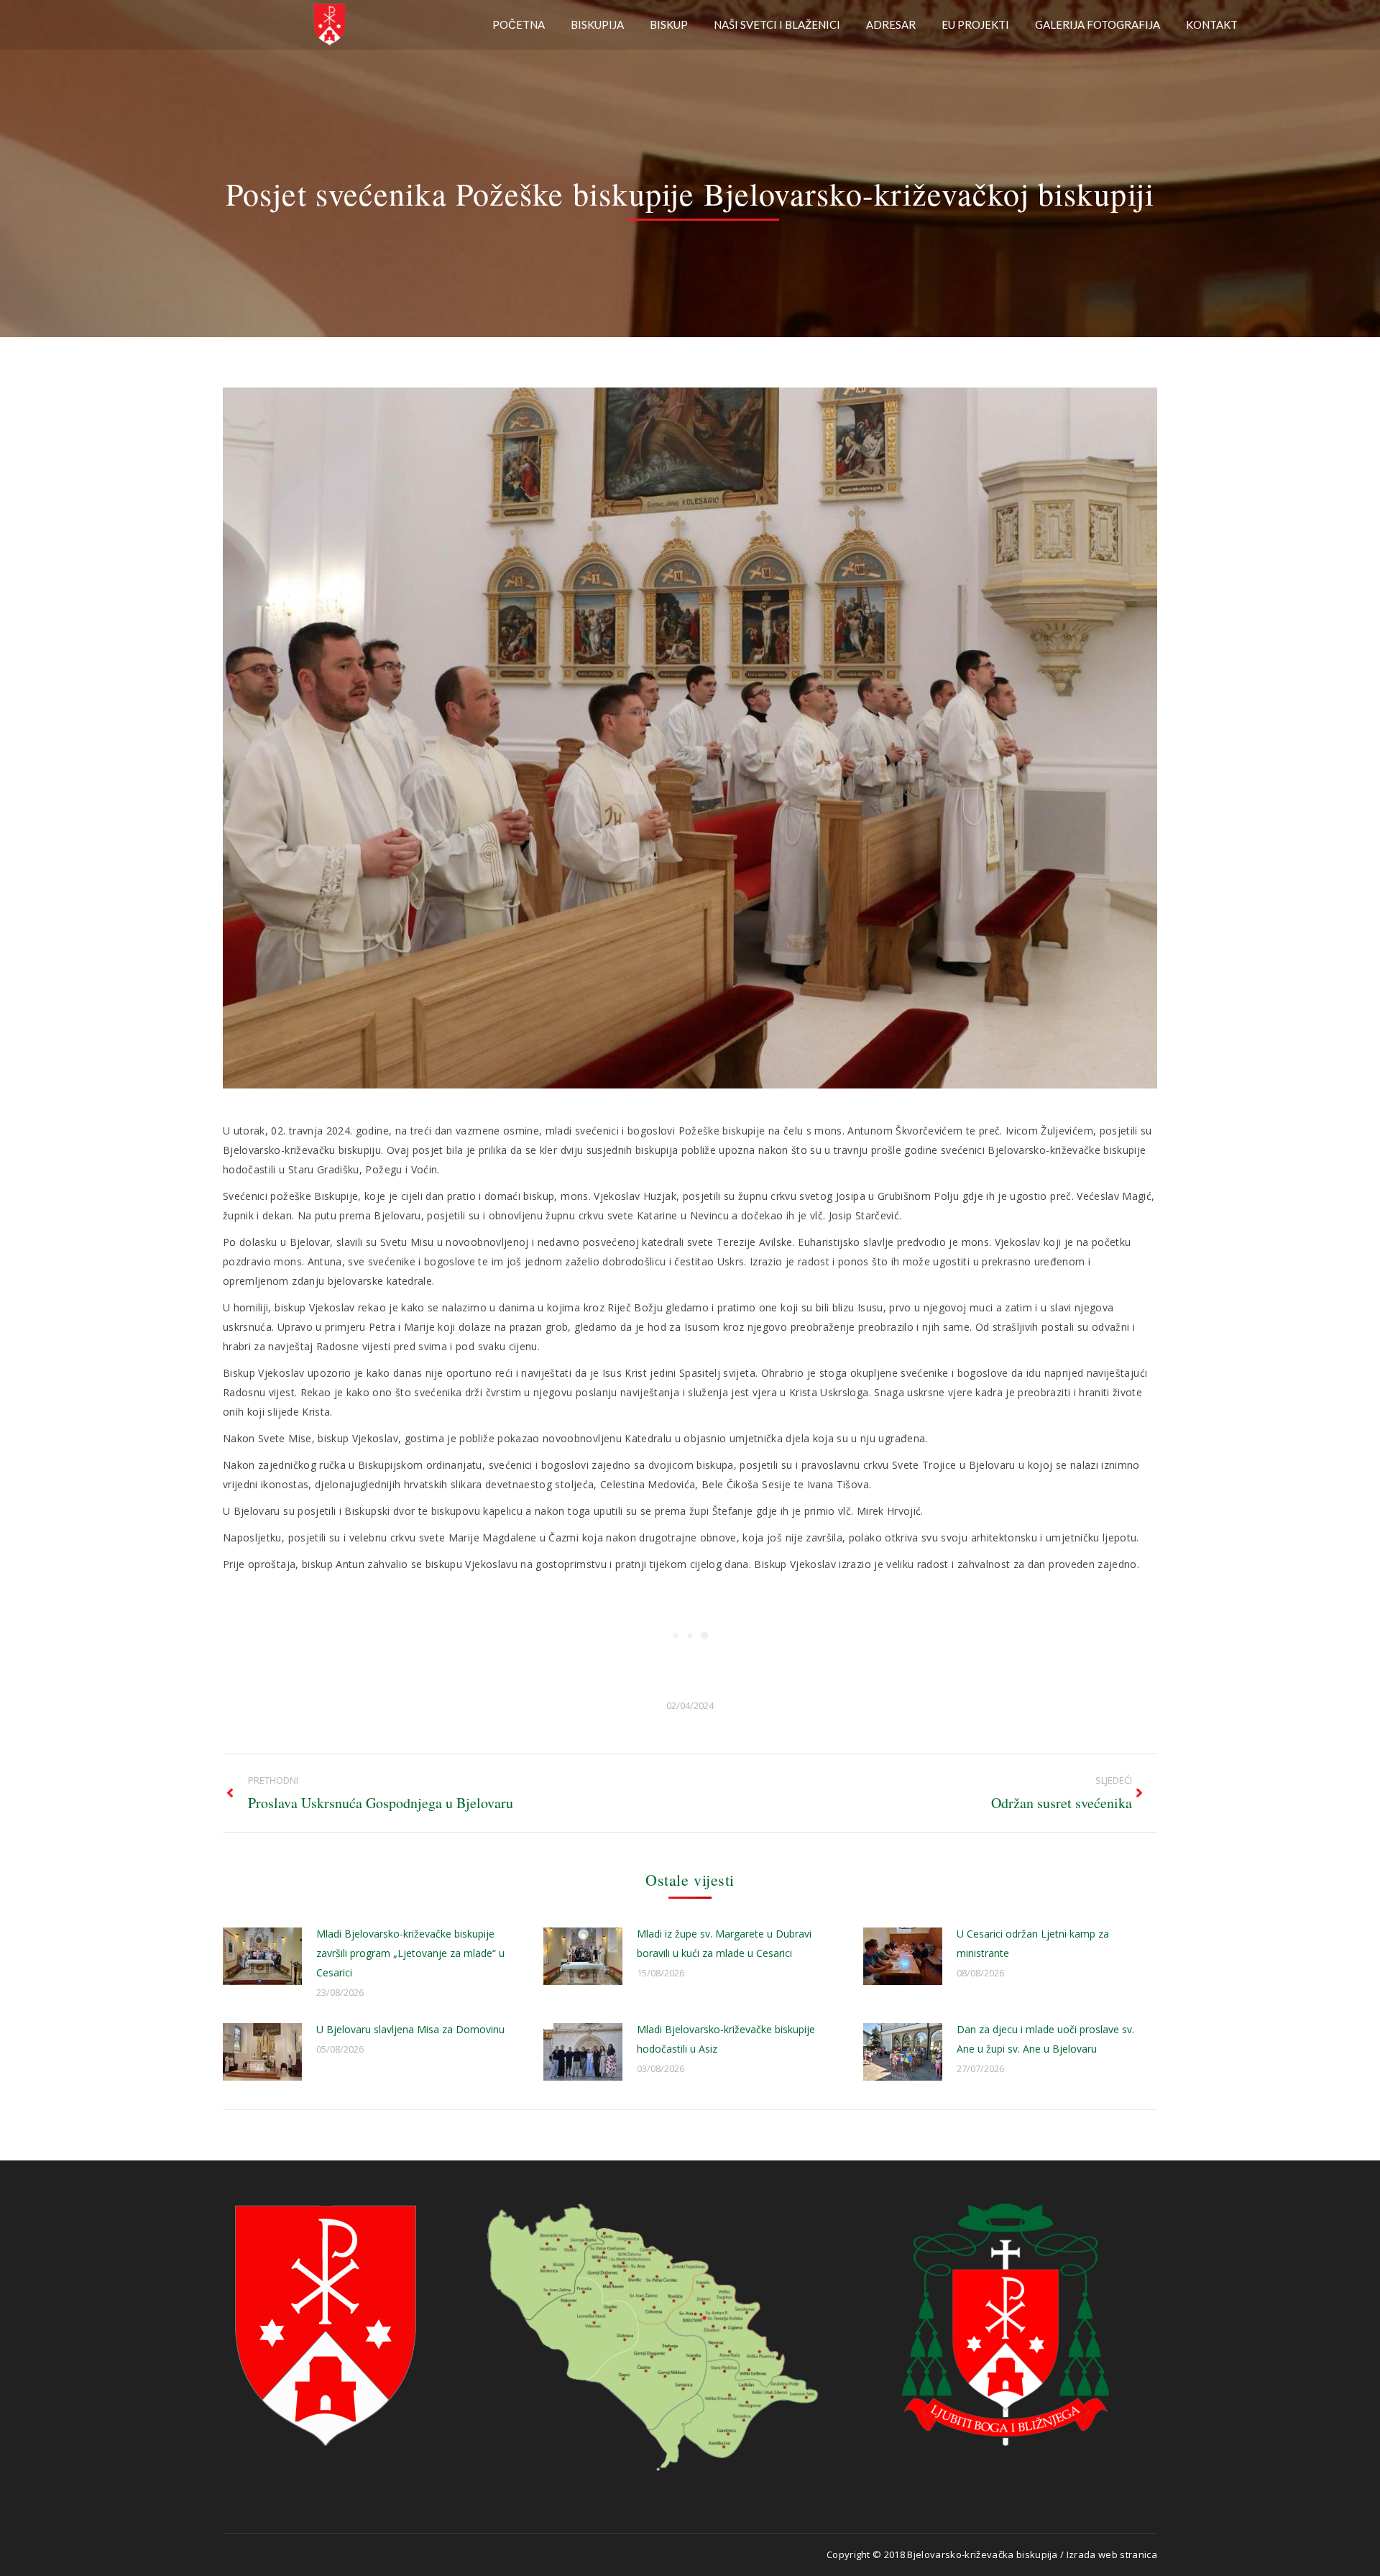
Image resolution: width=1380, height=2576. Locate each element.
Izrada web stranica (1112, 2554)
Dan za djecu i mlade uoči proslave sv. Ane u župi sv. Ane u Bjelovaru (1045, 2039)
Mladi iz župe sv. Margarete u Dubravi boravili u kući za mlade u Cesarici (724, 1943)
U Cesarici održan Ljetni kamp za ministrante (1033, 1943)
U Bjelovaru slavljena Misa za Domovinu (410, 2029)
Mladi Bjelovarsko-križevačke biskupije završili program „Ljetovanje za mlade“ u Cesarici (410, 1953)
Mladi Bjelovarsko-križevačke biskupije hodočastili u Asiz (726, 2039)
